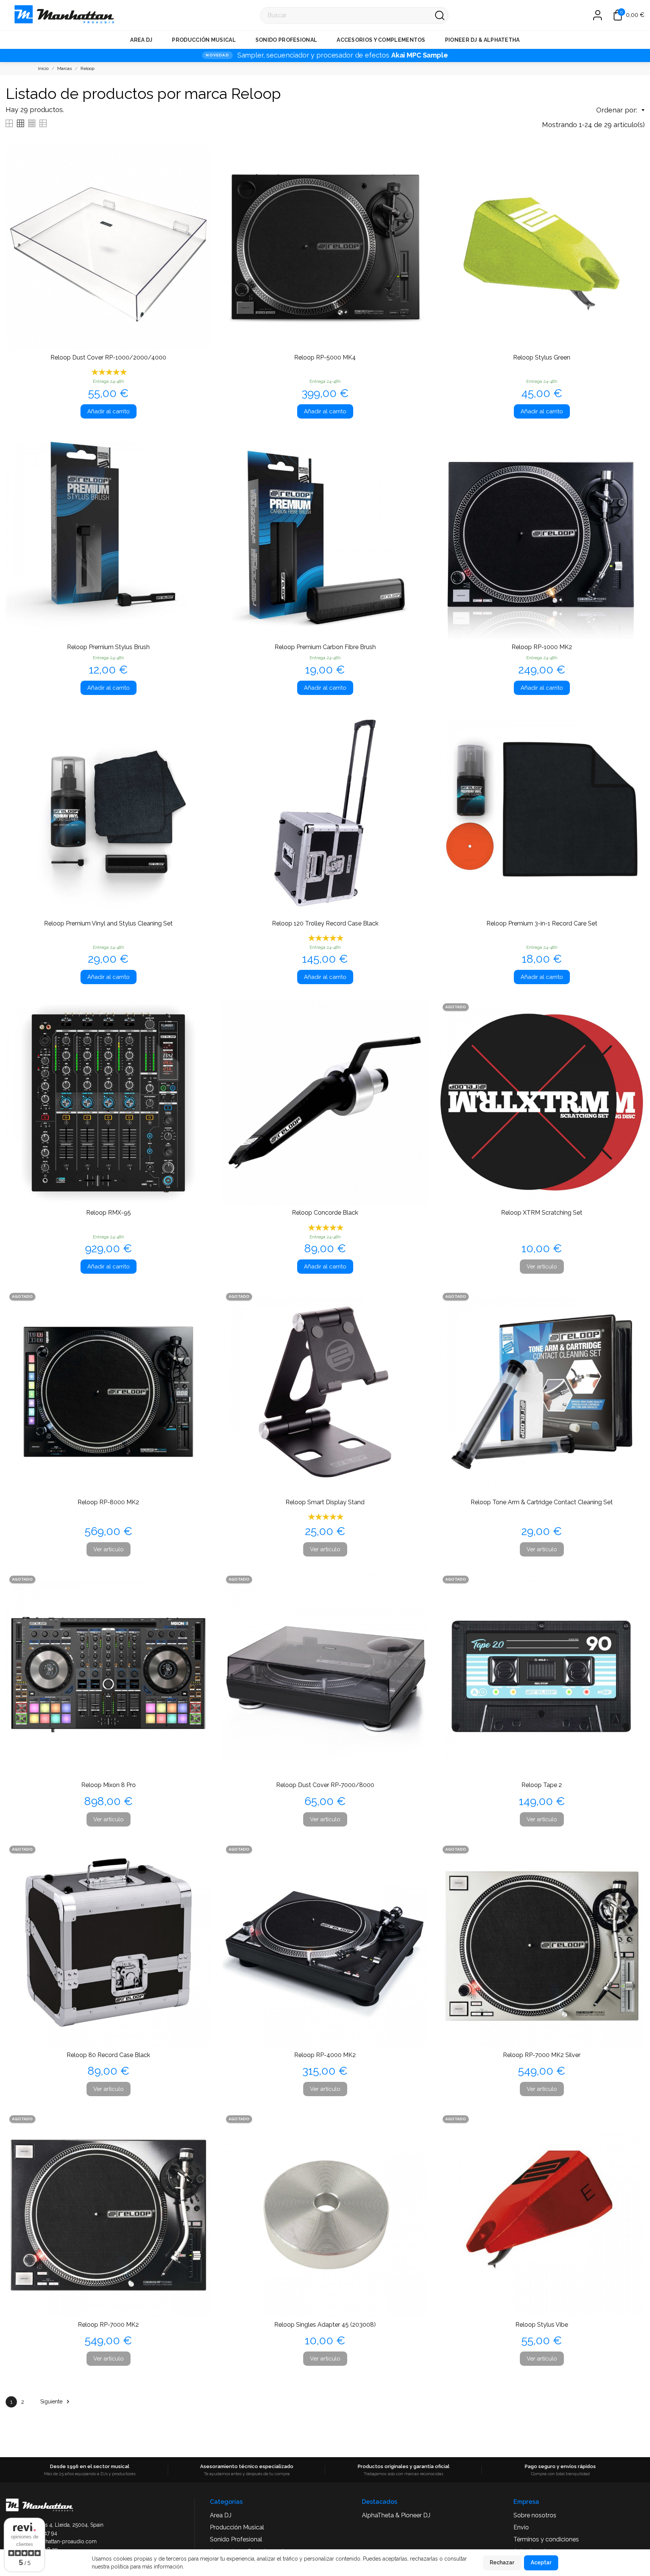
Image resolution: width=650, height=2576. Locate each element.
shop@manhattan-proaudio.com (57, 2541)
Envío (521, 2527)
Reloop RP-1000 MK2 (542, 647)
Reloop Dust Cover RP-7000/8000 (325, 1785)
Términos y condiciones (546, 2539)
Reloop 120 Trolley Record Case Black (325, 923)
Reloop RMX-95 (109, 1213)
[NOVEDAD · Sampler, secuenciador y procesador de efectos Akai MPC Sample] (325, 55)
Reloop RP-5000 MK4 (325, 357)
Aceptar (541, 2562)
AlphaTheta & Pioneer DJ (396, 2515)
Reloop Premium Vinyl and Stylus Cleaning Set (108, 923)
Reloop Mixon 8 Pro (109, 1785)
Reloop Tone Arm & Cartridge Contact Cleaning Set (542, 1502)
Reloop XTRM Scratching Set (542, 1213)
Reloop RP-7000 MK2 (108, 2325)
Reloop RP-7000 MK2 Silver (542, 2055)
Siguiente (56, 2402)
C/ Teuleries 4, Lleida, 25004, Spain (61, 2525)
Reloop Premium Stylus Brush (108, 647)
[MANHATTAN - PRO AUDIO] (15, 15)
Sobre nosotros (535, 2515)
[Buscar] (440, 15)
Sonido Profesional (286, 40)
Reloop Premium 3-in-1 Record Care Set (542, 923)
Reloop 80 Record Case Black (108, 2055)
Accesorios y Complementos (381, 40)
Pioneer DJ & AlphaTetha (482, 40)
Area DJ (141, 40)
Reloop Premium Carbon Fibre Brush (325, 647)
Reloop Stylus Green (542, 357)
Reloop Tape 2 (542, 1785)
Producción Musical (204, 40)
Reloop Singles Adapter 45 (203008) (325, 2325)
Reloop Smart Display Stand (325, 1502)
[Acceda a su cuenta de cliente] (594, 15)
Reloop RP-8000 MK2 (108, 1502)
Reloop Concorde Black (325, 1213)
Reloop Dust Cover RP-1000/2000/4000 (108, 357)
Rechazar (502, 2562)
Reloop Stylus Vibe (542, 2325)
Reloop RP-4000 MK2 (325, 2055)
